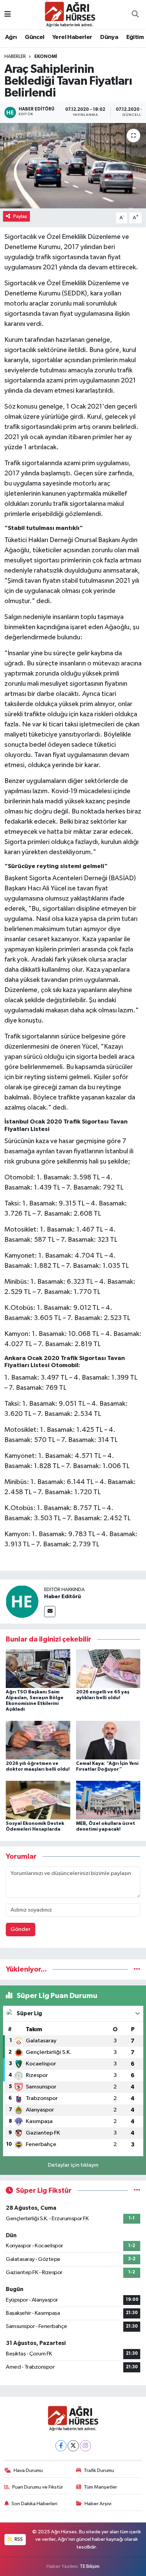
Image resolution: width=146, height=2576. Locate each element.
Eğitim (135, 37)
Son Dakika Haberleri (34, 2504)
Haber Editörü (62, 1596)
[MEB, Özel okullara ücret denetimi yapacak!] (108, 1800)
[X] (73, 2446)
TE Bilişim (90, 2566)
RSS (18, 2539)
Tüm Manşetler (101, 2487)
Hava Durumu (28, 2470)
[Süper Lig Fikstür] (137, 2191)
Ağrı (11, 37)
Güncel (34, 37)
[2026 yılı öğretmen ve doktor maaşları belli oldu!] (38, 1740)
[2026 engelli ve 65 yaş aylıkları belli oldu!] (108, 1668)
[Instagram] (85, 2446)
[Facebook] (61, 2446)
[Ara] (135, 15)
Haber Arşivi (98, 2504)
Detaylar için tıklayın (73, 2165)
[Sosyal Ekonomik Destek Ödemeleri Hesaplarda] (38, 1800)
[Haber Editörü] (22, 1601)
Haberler (15, 57)
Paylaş (20, 216)
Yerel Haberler (72, 37)
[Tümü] (137, 1969)
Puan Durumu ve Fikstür (38, 2487)
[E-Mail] (50, 1612)
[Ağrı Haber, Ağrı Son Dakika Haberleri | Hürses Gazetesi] (70, 14)
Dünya (109, 37)
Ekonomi (46, 57)
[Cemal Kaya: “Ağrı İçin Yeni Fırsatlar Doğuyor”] (108, 1740)
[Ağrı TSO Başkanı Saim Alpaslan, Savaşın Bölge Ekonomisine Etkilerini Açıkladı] (38, 1668)
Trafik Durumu (99, 2470)
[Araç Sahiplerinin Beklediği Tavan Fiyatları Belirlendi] (73, 166)
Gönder (21, 1929)
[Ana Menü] (8, 14)
